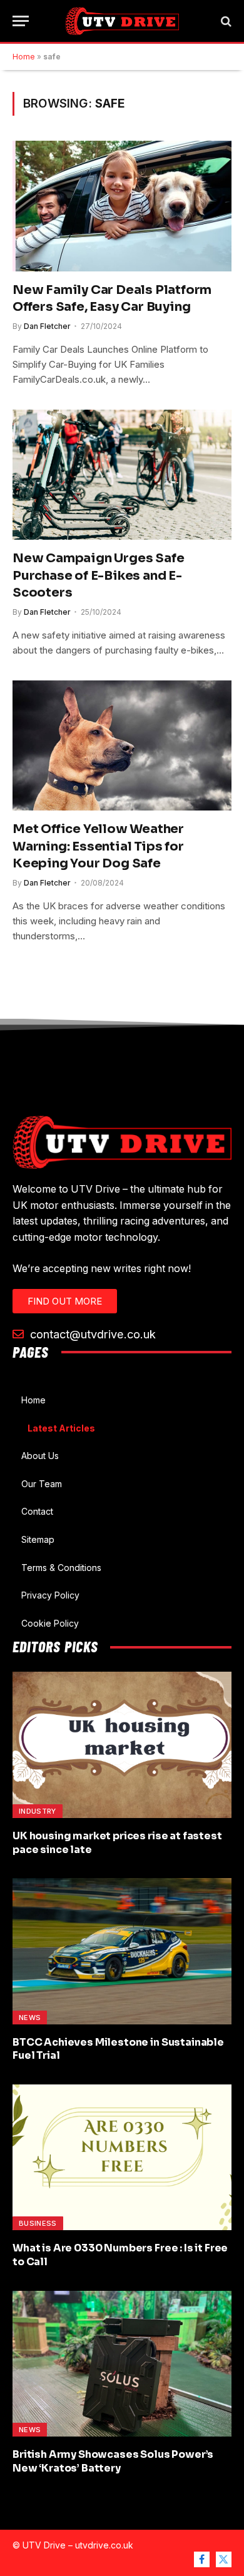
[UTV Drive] (122, 21)
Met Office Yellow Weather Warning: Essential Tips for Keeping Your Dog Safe (98, 846)
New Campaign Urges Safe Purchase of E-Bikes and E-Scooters (98, 575)
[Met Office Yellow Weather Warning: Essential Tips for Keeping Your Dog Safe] (122, 745)
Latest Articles (61, 1428)
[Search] (225, 21)
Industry (38, 1811)
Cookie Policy (50, 1623)
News (30, 2018)
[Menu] (21, 21)
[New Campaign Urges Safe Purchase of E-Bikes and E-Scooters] (122, 475)
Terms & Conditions (61, 1568)
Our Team (42, 1484)
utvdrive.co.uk (104, 2545)
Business (38, 2223)
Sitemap (38, 1539)
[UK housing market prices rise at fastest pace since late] (122, 1745)
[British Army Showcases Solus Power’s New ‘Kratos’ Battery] (122, 2364)
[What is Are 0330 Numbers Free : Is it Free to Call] (122, 2157)
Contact (37, 1511)
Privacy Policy (50, 1595)
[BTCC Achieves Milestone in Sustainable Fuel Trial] (122, 1951)
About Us (40, 1456)
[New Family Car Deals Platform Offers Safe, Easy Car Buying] (122, 206)
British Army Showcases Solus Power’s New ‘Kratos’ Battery (113, 2461)
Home (24, 57)
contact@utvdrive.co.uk (91, 1334)
